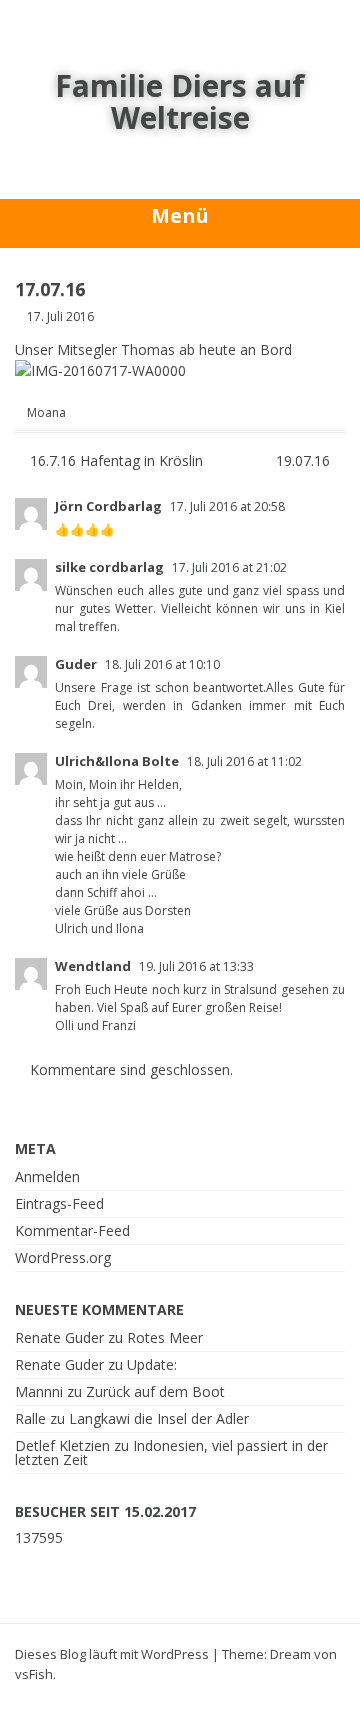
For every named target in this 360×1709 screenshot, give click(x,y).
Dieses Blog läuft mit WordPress (112, 1654)
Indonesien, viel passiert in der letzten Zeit (171, 1452)
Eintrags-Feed (59, 1203)
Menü (180, 215)
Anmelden (47, 1176)
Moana (46, 413)
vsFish (34, 1674)
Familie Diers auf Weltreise (180, 101)
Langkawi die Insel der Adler (159, 1418)
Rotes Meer (165, 1337)
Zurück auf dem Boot (155, 1391)
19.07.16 (305, 460)
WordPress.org (63, 1257)
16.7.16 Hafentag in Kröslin (114, 460)
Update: (152, 1364)
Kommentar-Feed (72, 1230)
